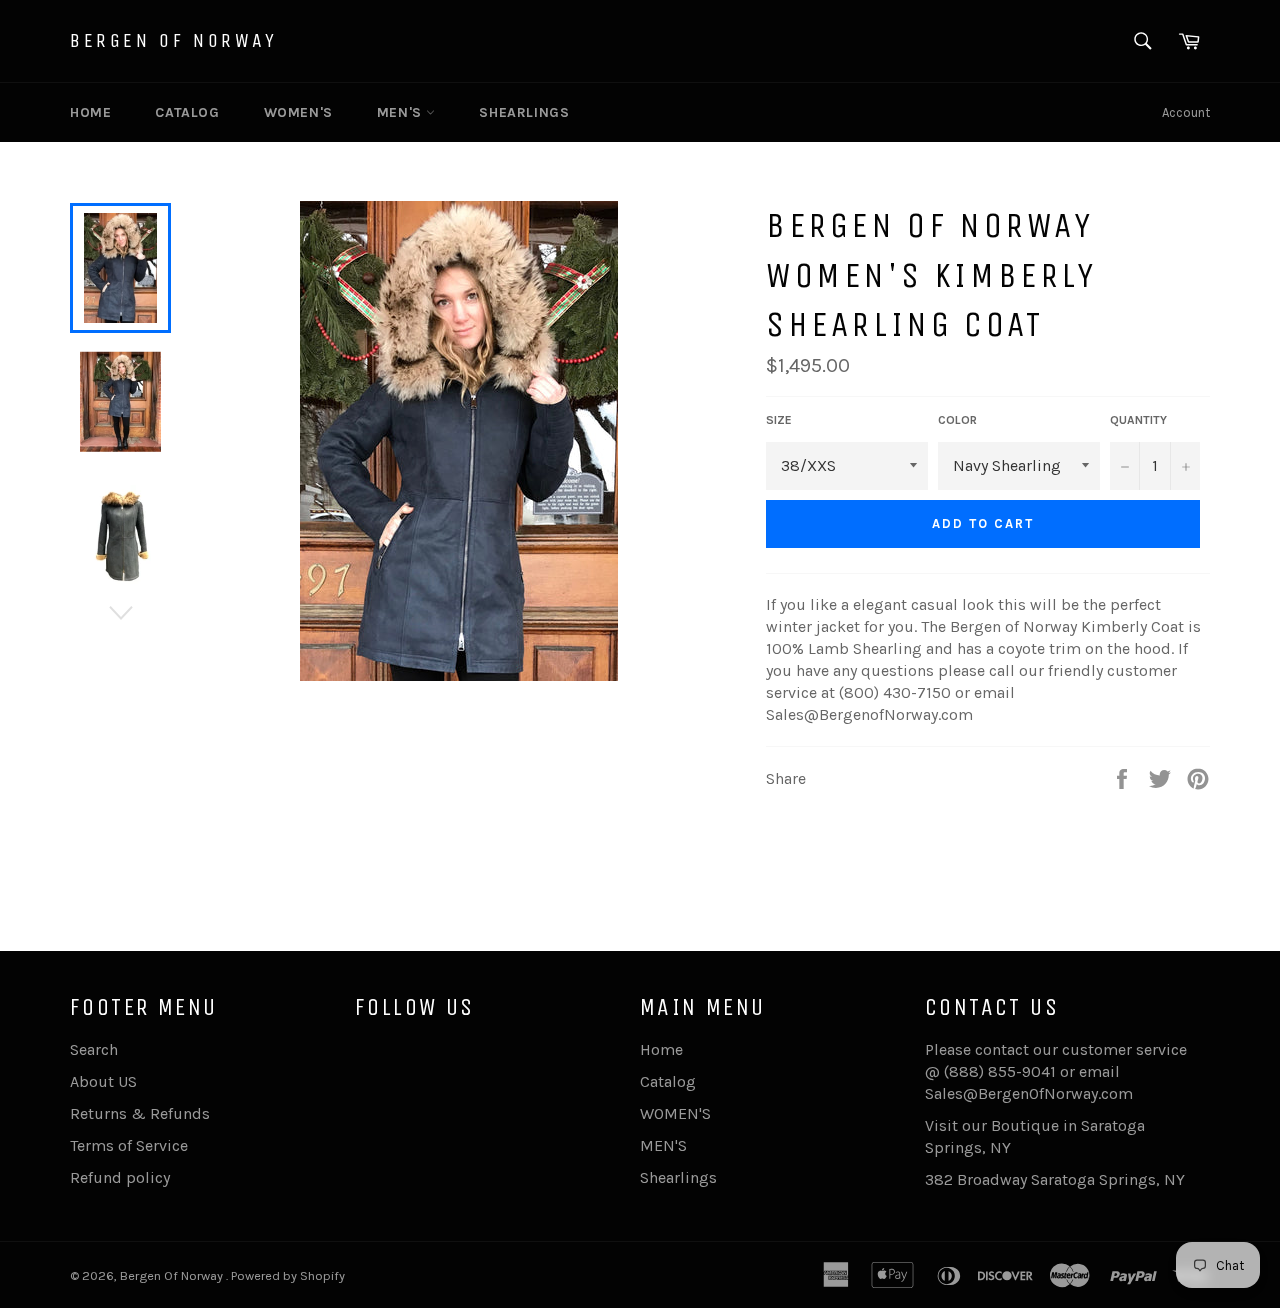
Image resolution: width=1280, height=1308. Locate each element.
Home (90, 112)
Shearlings (524, 112)
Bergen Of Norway (174, 40)
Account (1186, 112)
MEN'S (402, 112)
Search (94, 1049)
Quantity (1138, 420)
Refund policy (120, 1177)
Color (957, 420)
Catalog (187, 112)
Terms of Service (129, 1145)
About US (103, 1081)
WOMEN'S (298, 112)
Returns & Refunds (140, 1113)
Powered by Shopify (288, 1275)
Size (779, 420)
